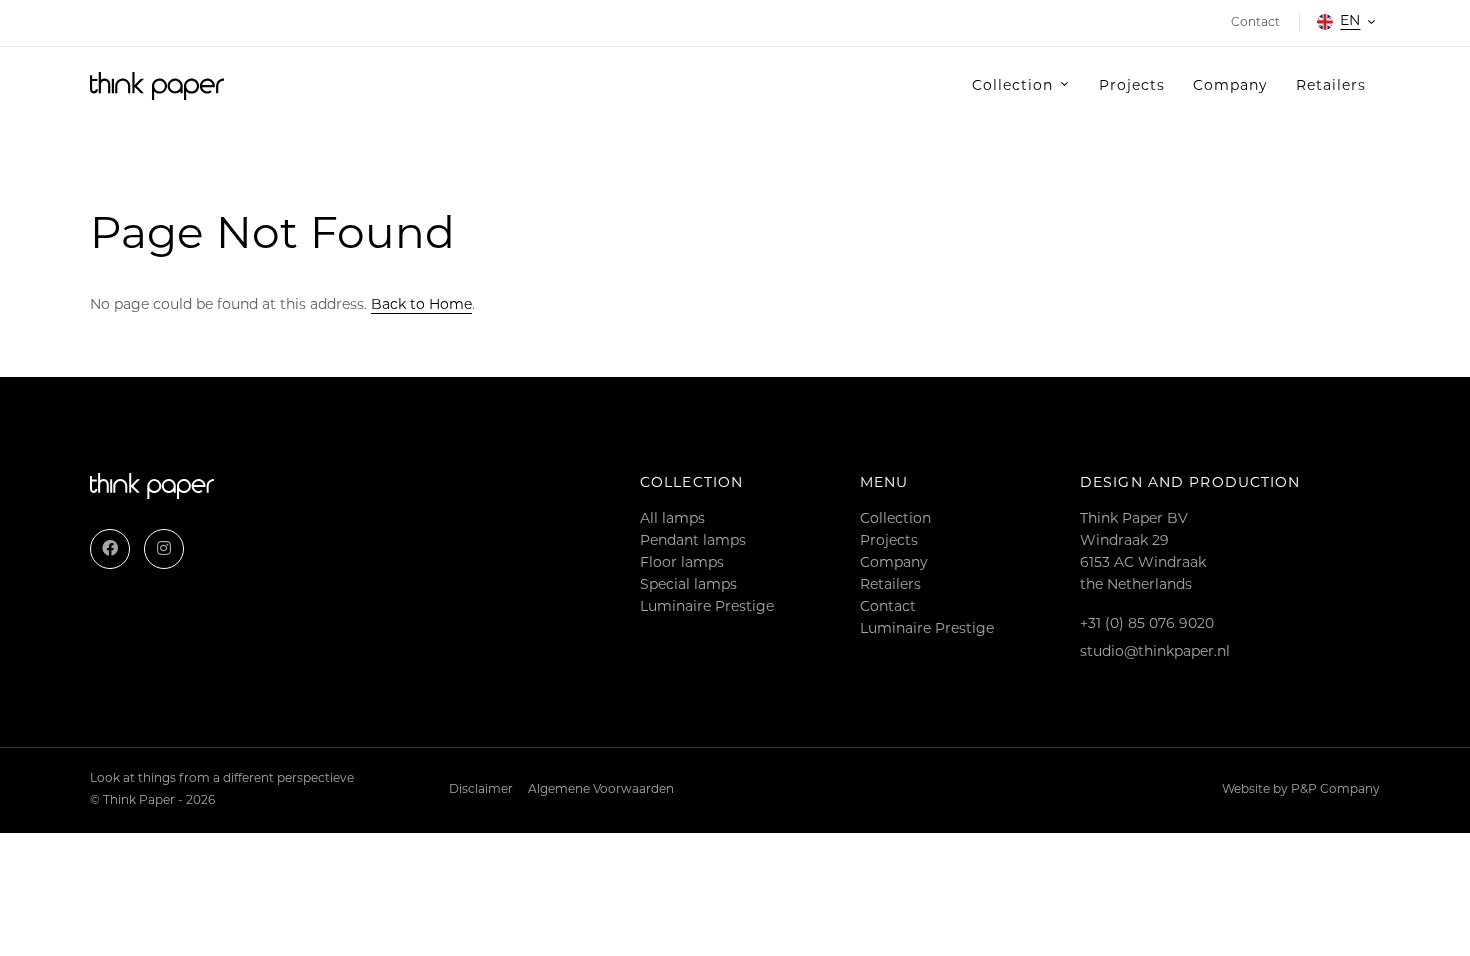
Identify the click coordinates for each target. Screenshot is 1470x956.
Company (894, 563)
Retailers (890, 585)
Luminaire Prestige (707, 607)
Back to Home (421, 305)
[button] (1021, 87)
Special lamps (688, 585)
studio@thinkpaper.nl (1155, 652)
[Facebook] (110, 549)
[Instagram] (164, 549)
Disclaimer (481, 790)
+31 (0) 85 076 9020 (1147, 624)
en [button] (1350, 21)
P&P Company (1335, 790)
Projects (889, 541)
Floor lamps (682, 563)
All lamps (672, 519)
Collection (895, 519)
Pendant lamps (693, 541)
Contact (888, 607)
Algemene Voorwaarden (601, 790)
